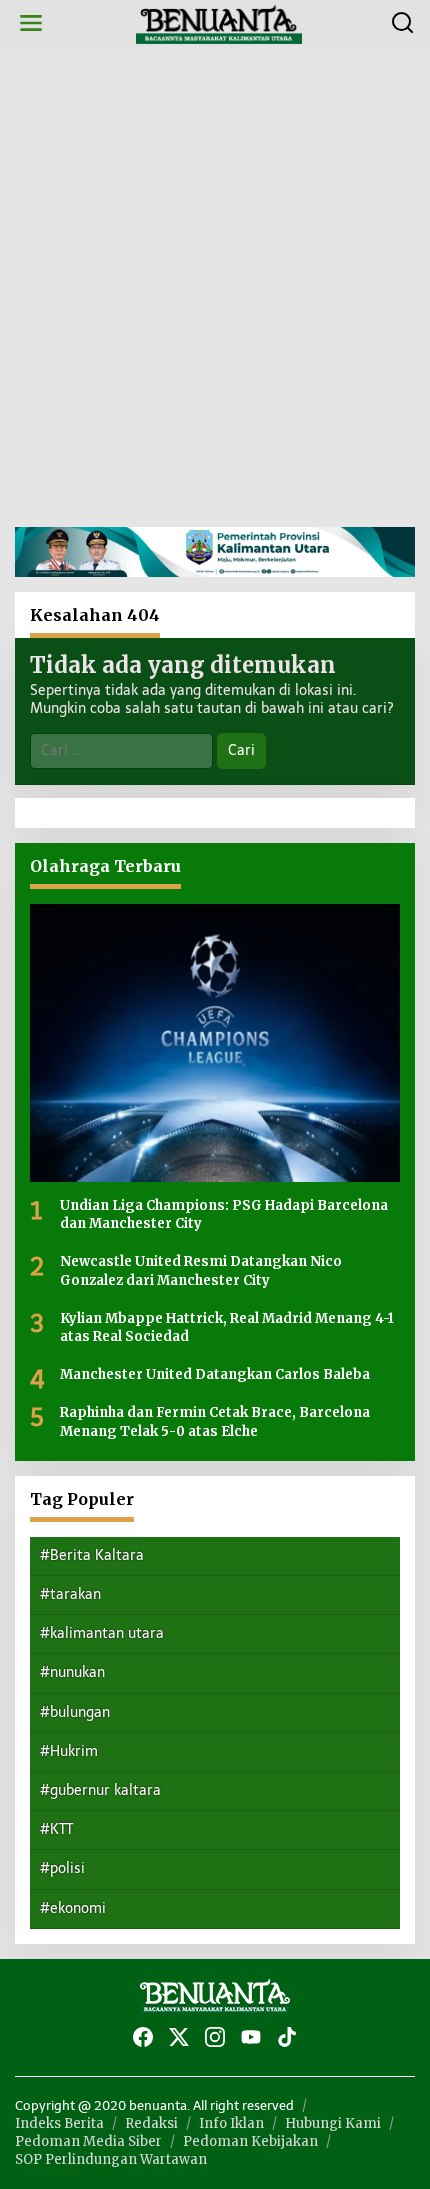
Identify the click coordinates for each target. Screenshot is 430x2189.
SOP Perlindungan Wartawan (111, 2159)
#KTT (56, 1829)
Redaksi (151, 2123)
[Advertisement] (215, 287)
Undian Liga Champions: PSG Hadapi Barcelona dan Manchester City (224, 1214)
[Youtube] (251, 2037)
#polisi (62, 1868)
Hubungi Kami (333, 2123)
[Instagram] (215, 2037)
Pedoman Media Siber (88, 2141)
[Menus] (31, 23)
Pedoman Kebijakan (250, 2141)
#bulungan (75, 1712)
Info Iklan (231, 2123)
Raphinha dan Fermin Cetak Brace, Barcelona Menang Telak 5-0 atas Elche (215, 1421)
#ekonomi (73, 1908)
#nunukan (72, 1672)
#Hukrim (69, 1751)
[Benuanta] (219, 22)
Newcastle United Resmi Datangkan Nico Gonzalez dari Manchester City (201, 1270)
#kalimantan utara (102, 1633)
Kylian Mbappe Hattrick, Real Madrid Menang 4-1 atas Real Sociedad (227, 1327)
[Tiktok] (287, 2037)
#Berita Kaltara (92, 1555)
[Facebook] (143, 2037)
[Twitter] (179, 2037)
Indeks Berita (59, 2123)
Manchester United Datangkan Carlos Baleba (215, 1374)
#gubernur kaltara (100, 1790)
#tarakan (70, 1594)
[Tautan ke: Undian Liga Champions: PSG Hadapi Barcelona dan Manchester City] (215, 1043)
